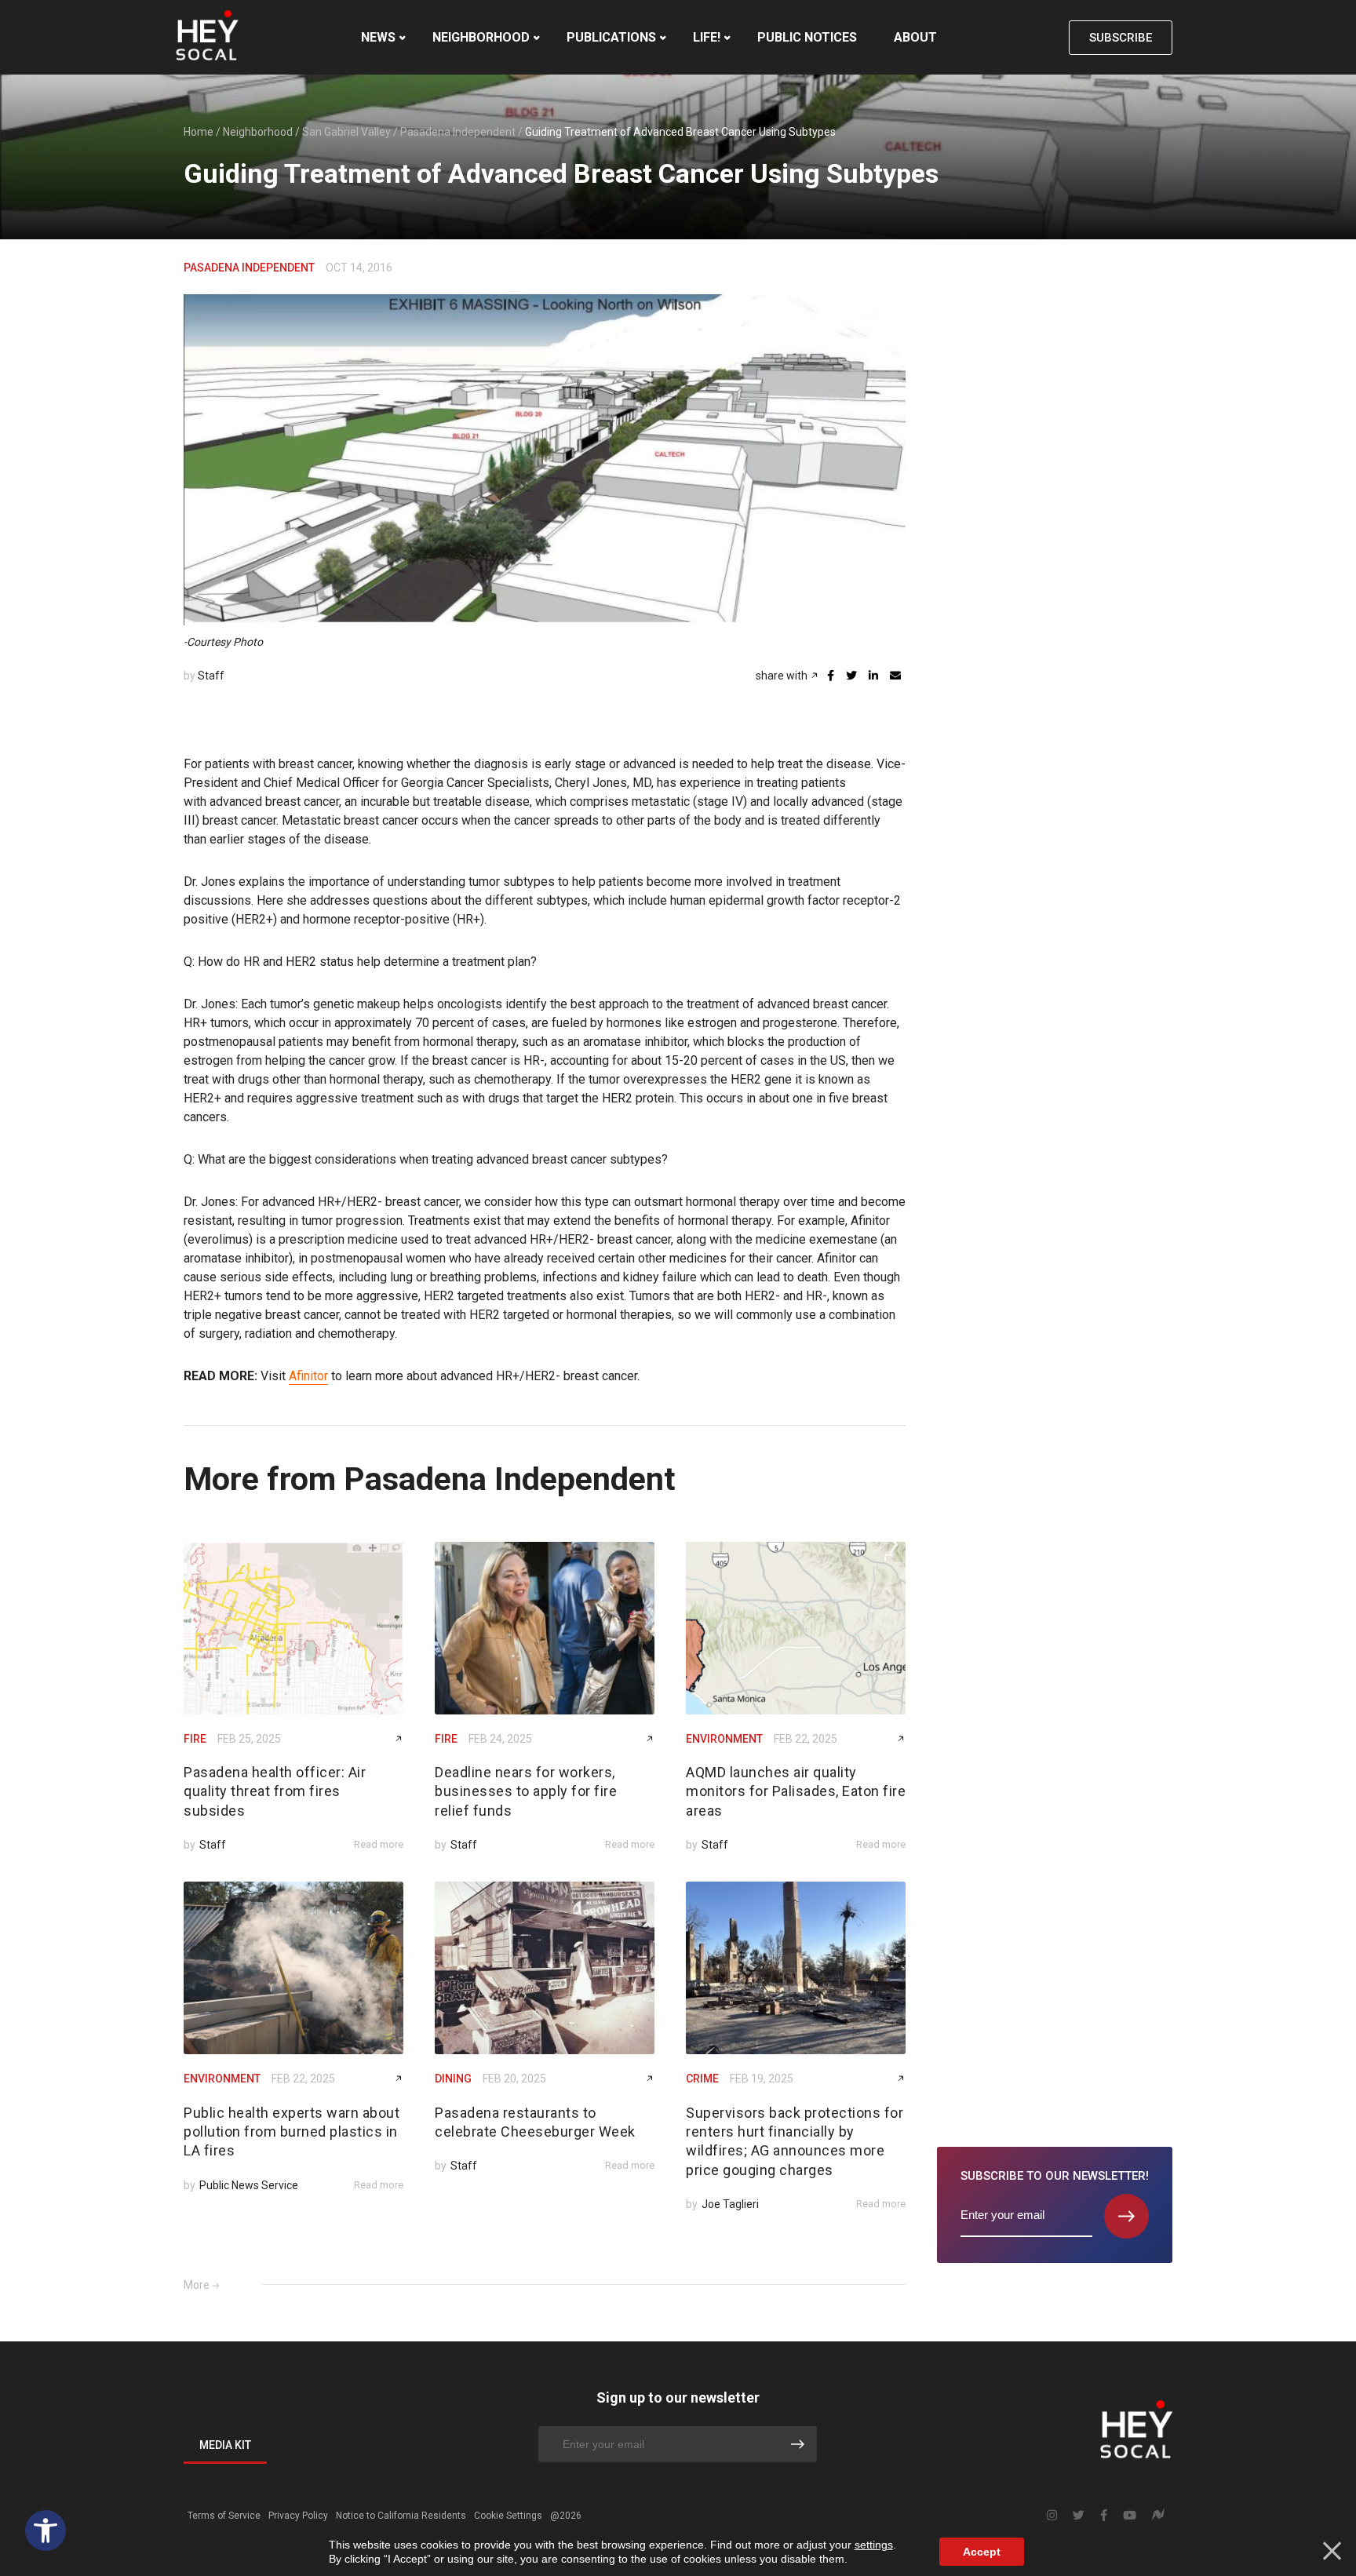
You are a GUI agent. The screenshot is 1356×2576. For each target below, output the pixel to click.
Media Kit (225, 2445)
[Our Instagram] (1052, 2516)
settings (874, 2545)
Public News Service (249, 2185)
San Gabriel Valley (346, 132)
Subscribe (1121, 38)
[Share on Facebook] (831, 676)
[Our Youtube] (1130, 2516)
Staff (211, 676)
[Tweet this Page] (851, 676)
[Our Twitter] (1079, 2516)
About (915, 37)
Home (199, 132)
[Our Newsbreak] (1158, 2516)
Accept (982, 2552)
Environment (724, 1739)
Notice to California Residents (401, 2516)
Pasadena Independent (458, 132)
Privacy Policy (298, 2516)
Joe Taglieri (730, 2204)
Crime (702, 2079)
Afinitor (308, 1376)
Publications (611, 37)
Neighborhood (481, 37)
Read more (379, 1844)
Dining (453, 2079)
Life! (707, 37)
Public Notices (807, 37)
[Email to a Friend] (895, 676)
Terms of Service (224, 2516)
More (197, 2285)
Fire (195, 1739)
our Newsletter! (1055, 2176)
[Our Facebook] (1104, 2516)
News (378, 37)
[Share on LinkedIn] (873, 676)
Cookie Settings (508, 2516)
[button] (46, 2530)
